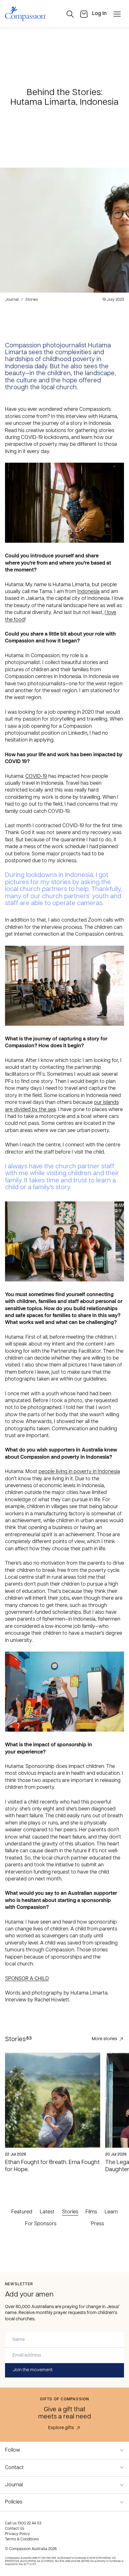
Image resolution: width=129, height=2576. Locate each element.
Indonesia (88, 592)
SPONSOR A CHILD (27, 1979)
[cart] (84, 14)
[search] (70, 14)
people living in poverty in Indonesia (79, 1472)
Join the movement (33, 2370)
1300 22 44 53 (29, 2523)
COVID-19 (36, 777)
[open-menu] (117, 14)
